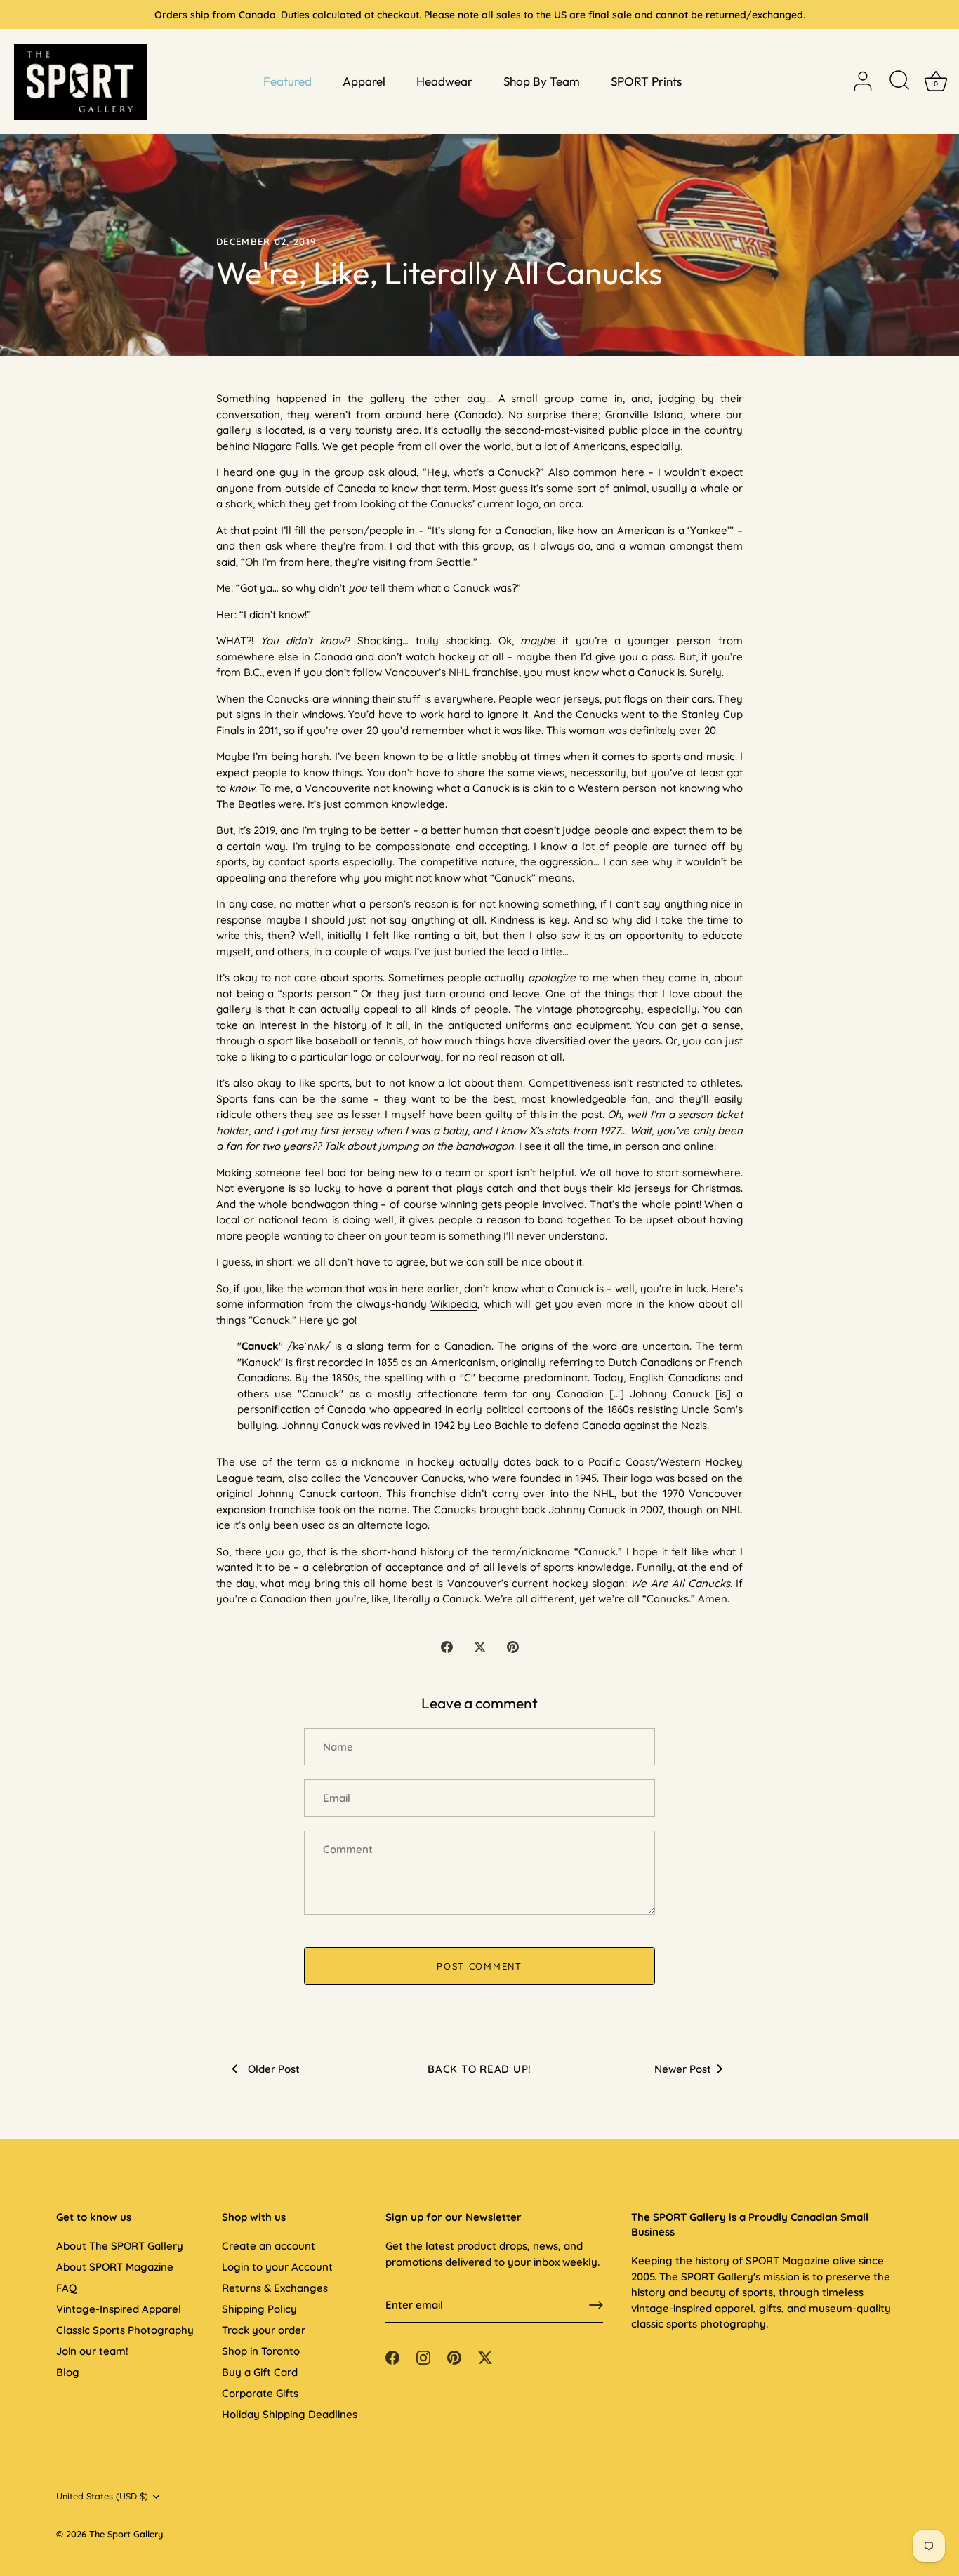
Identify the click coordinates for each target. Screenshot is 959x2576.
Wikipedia (454, 1304)
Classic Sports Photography (125, 2330)
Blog (68, 2372)
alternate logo (392, 1525)
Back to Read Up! (479, 2069)
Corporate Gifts (260, 2393)
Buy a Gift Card (260, 2372)
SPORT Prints (646, 81)
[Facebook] (392, 2357)
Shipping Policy (259, 2309)
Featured (287, 81)
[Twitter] (485, 2357)
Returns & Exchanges (275, 2288)
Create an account (269, 2246)
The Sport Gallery (126, 2534)
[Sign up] (596, 2305)
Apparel (364, 81)
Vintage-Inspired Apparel (119, 2309)
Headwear (444, 81)
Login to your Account (277, 2267)
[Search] (899, 81)
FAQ (66, 2288)
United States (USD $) (102, 2496)
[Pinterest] (454, 2357)
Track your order (264, 2330)
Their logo (627, 1478)
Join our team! (92, 2351)
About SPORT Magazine (115, 2267)
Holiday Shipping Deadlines (290, 2414)
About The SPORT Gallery (120, 2246)
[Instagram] (423, 2357)
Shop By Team (542, 81)
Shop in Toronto (261, 2351)
